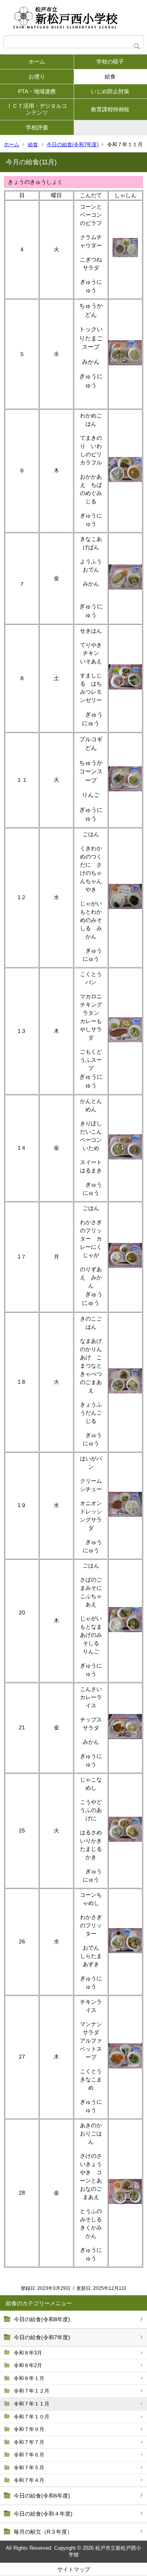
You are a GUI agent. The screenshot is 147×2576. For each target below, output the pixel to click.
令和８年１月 (29, 2378)
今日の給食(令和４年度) (43, 2514)
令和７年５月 (29, 2468)
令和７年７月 (29, 2442)
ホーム (37, 62)
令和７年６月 (29, 2455)
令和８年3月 (28, 2353)
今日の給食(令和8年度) (42, 2319)
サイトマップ (74, 2569)
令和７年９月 (29, 2429)
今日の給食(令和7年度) (73, 144)
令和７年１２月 (32, 2391)
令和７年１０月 (32, 2417)
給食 (33, 144)
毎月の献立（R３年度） (43, 2532)
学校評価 (37, 127)
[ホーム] (73, 18)
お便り (37, 76)
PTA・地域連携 (37, 91)
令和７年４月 (29, 2480)
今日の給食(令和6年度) (42, 2496)
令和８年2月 (28, 2365)
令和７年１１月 (32, 2404)
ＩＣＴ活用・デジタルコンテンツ (37, 109)
